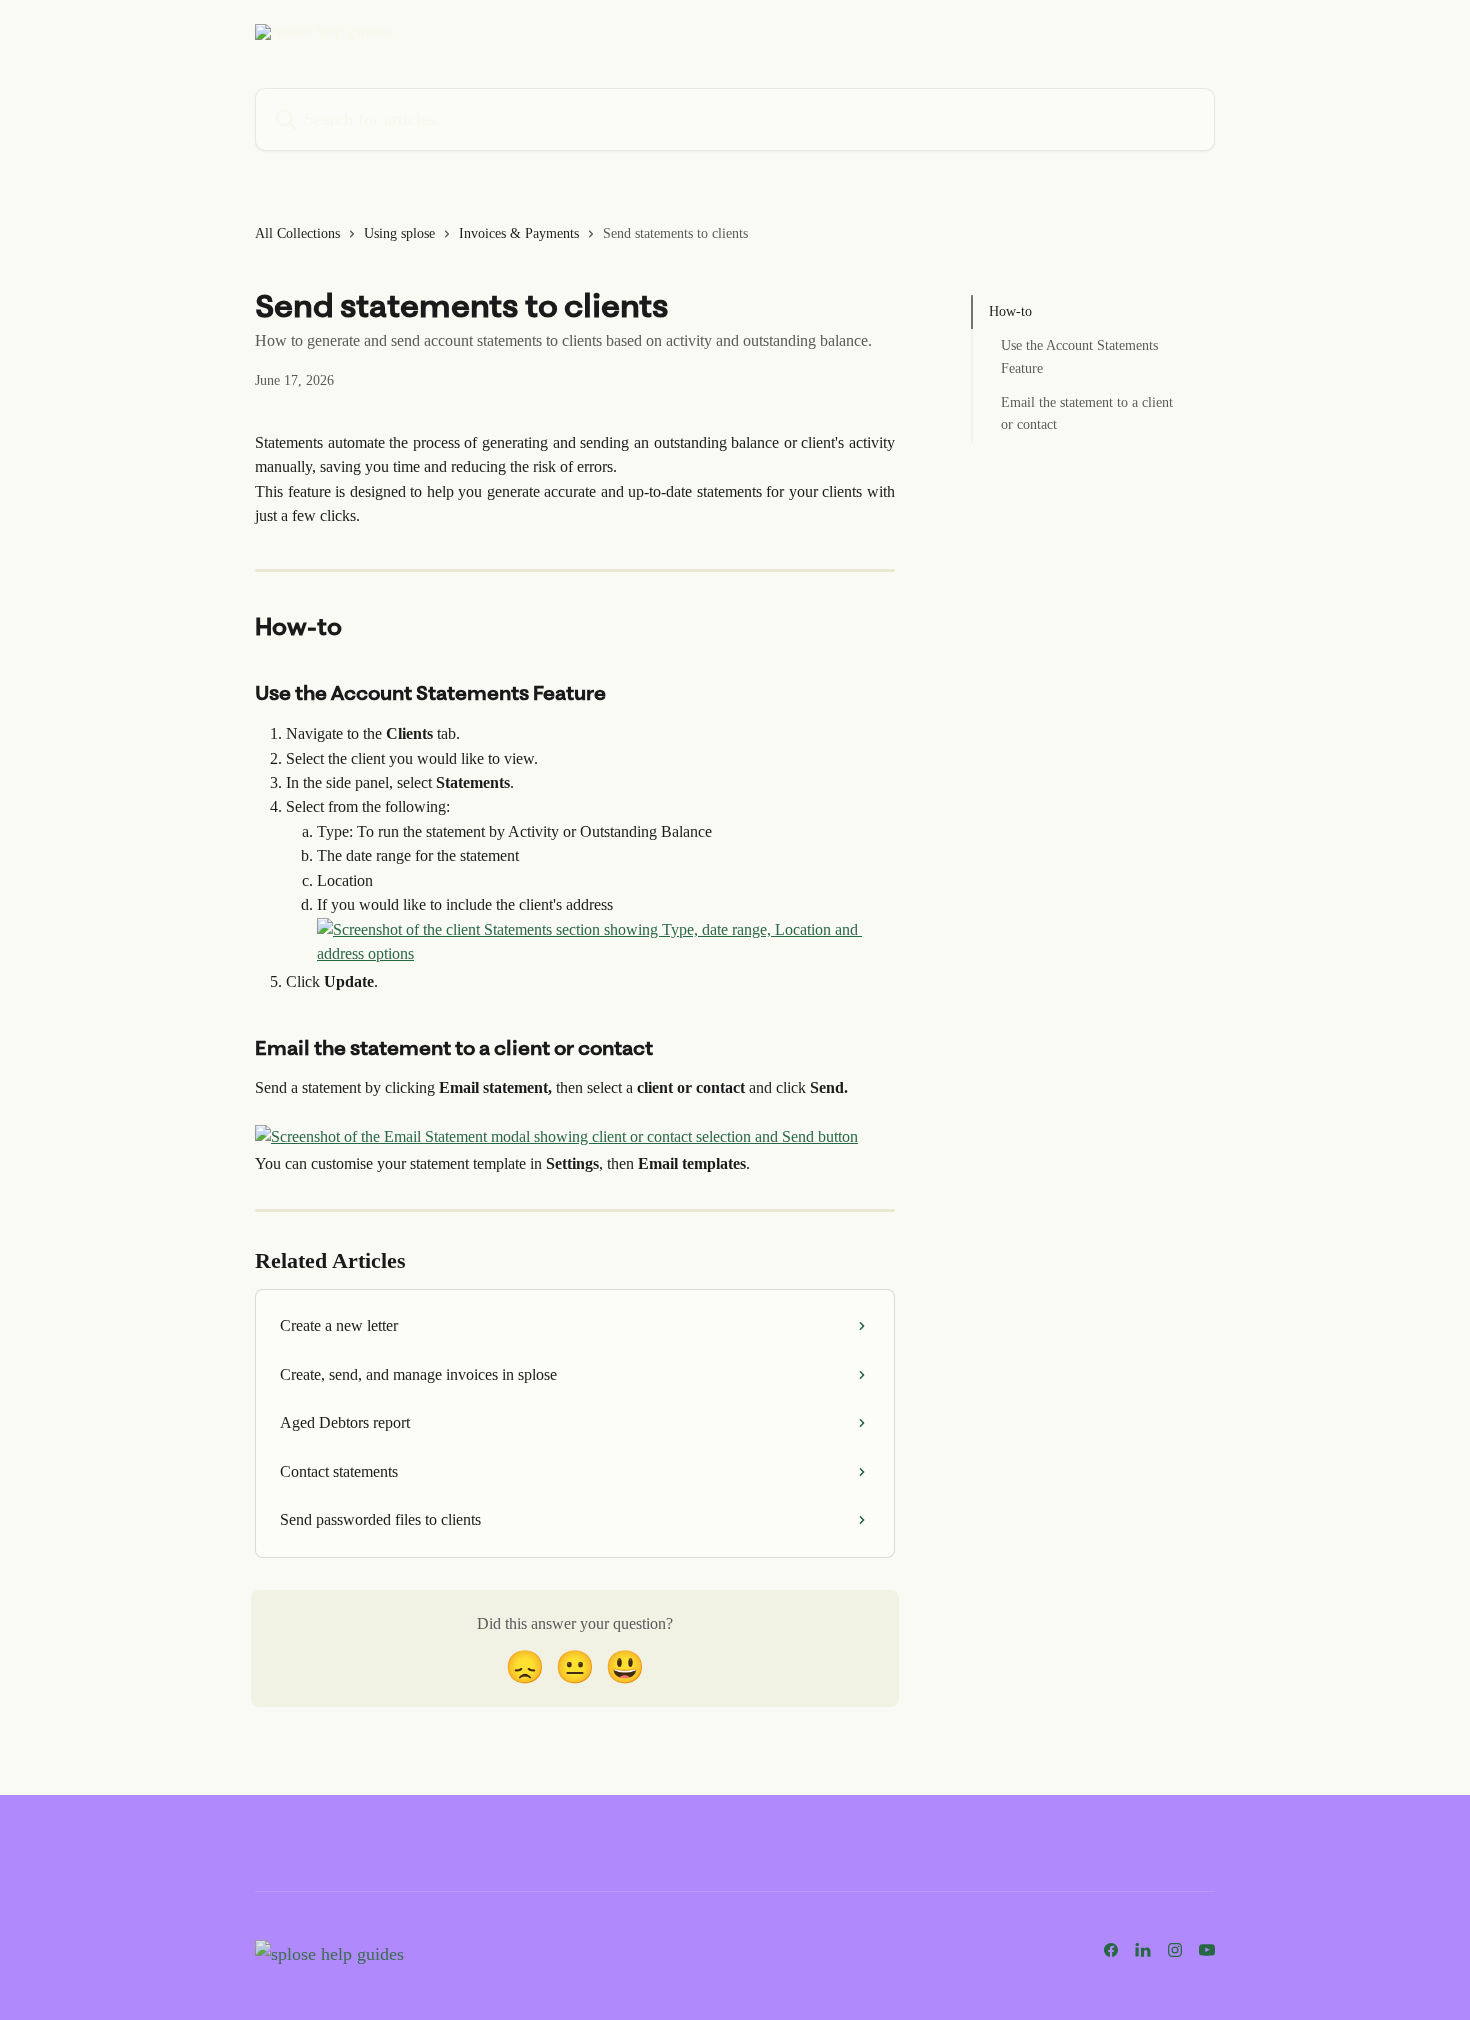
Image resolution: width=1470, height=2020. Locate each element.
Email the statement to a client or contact (1087, 413)
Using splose (399, 233)
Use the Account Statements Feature (1079, 356)
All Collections (297, 233)
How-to (1010, 311)
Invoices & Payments (519, 233)
